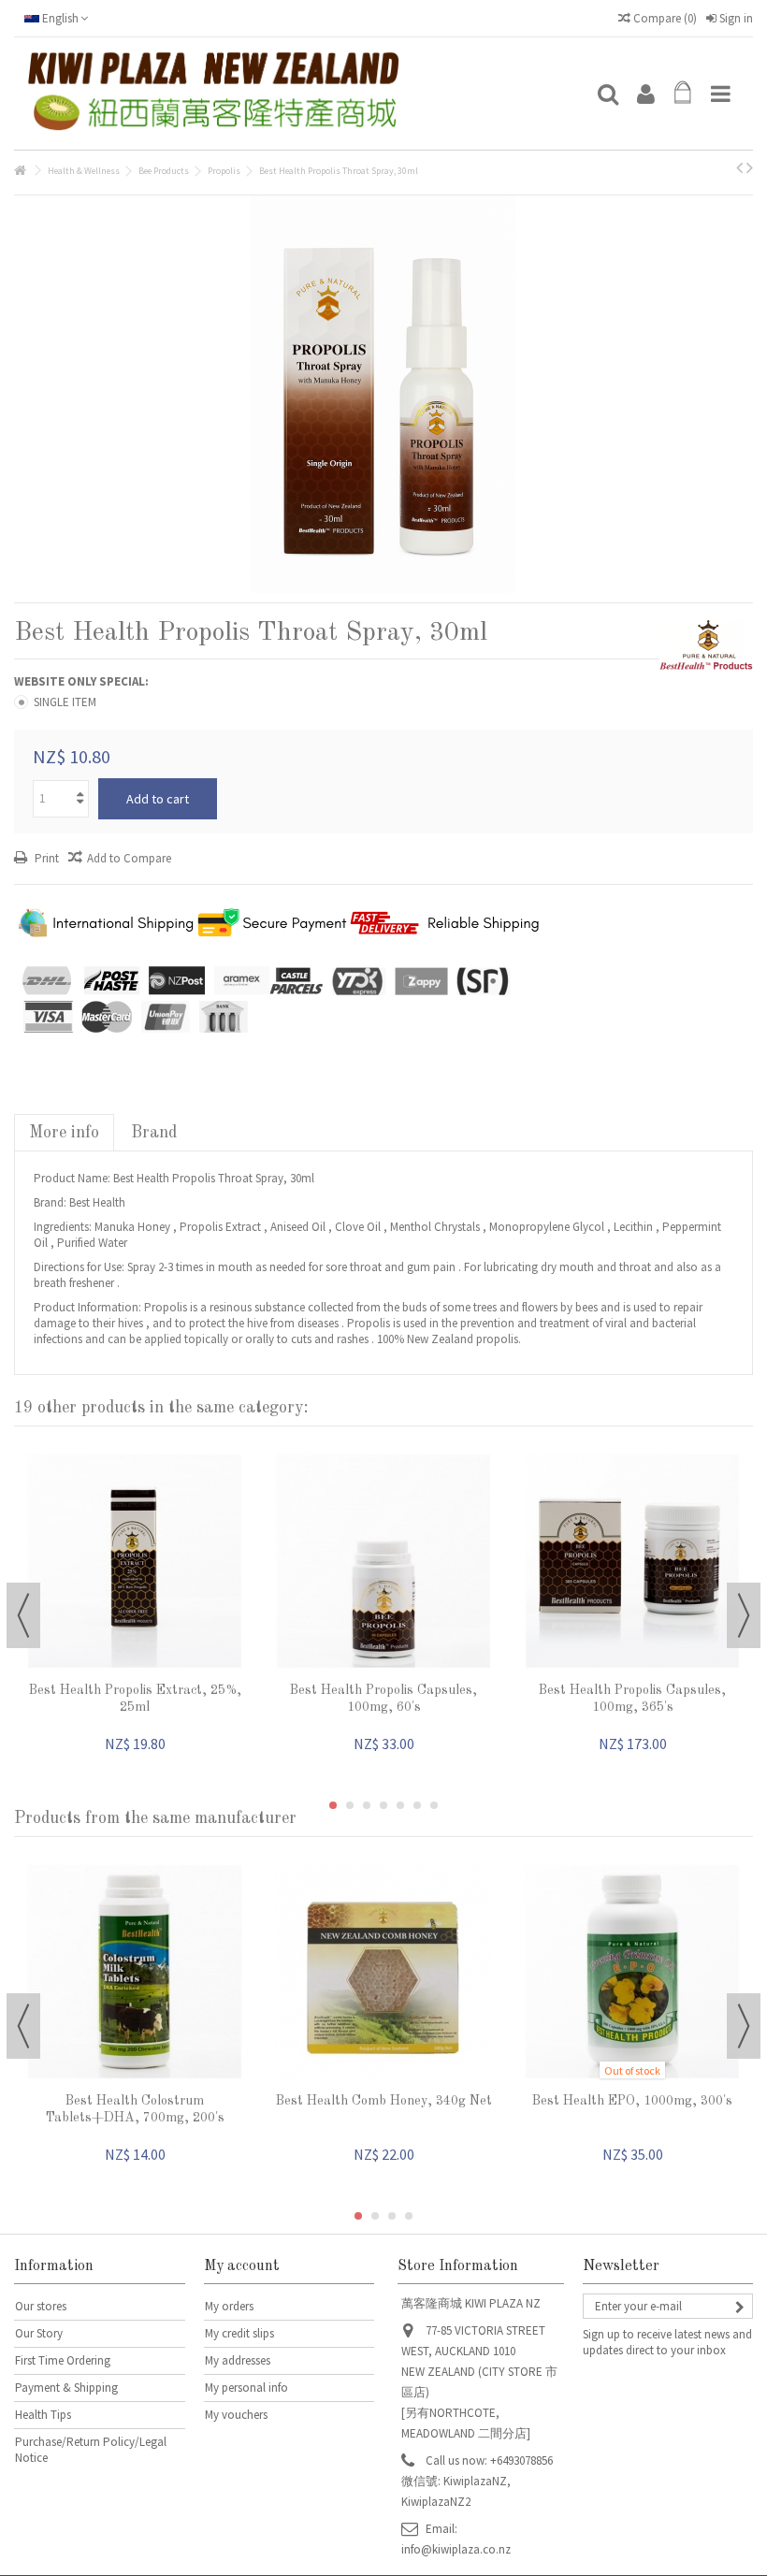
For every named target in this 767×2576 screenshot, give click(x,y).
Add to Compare (129, 858)
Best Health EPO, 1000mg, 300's (632, 2101)
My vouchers (236, 2415)
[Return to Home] (20, 171)
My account (242, 2266)
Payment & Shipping (66, 2388)
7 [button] (434, 1805)
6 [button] (417, 1805)
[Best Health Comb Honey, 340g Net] (383, 1972)
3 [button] (367, 1805)
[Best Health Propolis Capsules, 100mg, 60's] (383, 1561)
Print (45, 858)
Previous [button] (23, 1615)
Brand (154, 1133)
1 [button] (333, 1805)
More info (64, 1133)
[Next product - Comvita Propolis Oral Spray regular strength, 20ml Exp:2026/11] (750, 167)
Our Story (39, 2333)
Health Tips (43, 2415)
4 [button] (383, 1805)
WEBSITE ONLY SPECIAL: (83, 681)
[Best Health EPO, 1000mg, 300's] (632, 1972)
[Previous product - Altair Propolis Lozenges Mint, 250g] (739, 167)
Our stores (41, 2306)
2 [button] (350, 1805)
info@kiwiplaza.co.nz (456, 2549)
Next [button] (744, 1615)
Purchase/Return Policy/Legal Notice (91, 2450)
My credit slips (239, 2333)
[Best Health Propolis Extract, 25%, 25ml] (135, 1561)
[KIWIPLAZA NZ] (304, 94)
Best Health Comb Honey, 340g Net (384, 2101)
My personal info (246, 2388)
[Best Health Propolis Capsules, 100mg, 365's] (632, 1561)
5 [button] (400, 1805)
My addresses (238, 2360)
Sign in (735, 18)
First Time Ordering (63, 2360)
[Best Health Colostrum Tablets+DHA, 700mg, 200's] (135, 1972)
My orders (229, 2306)
